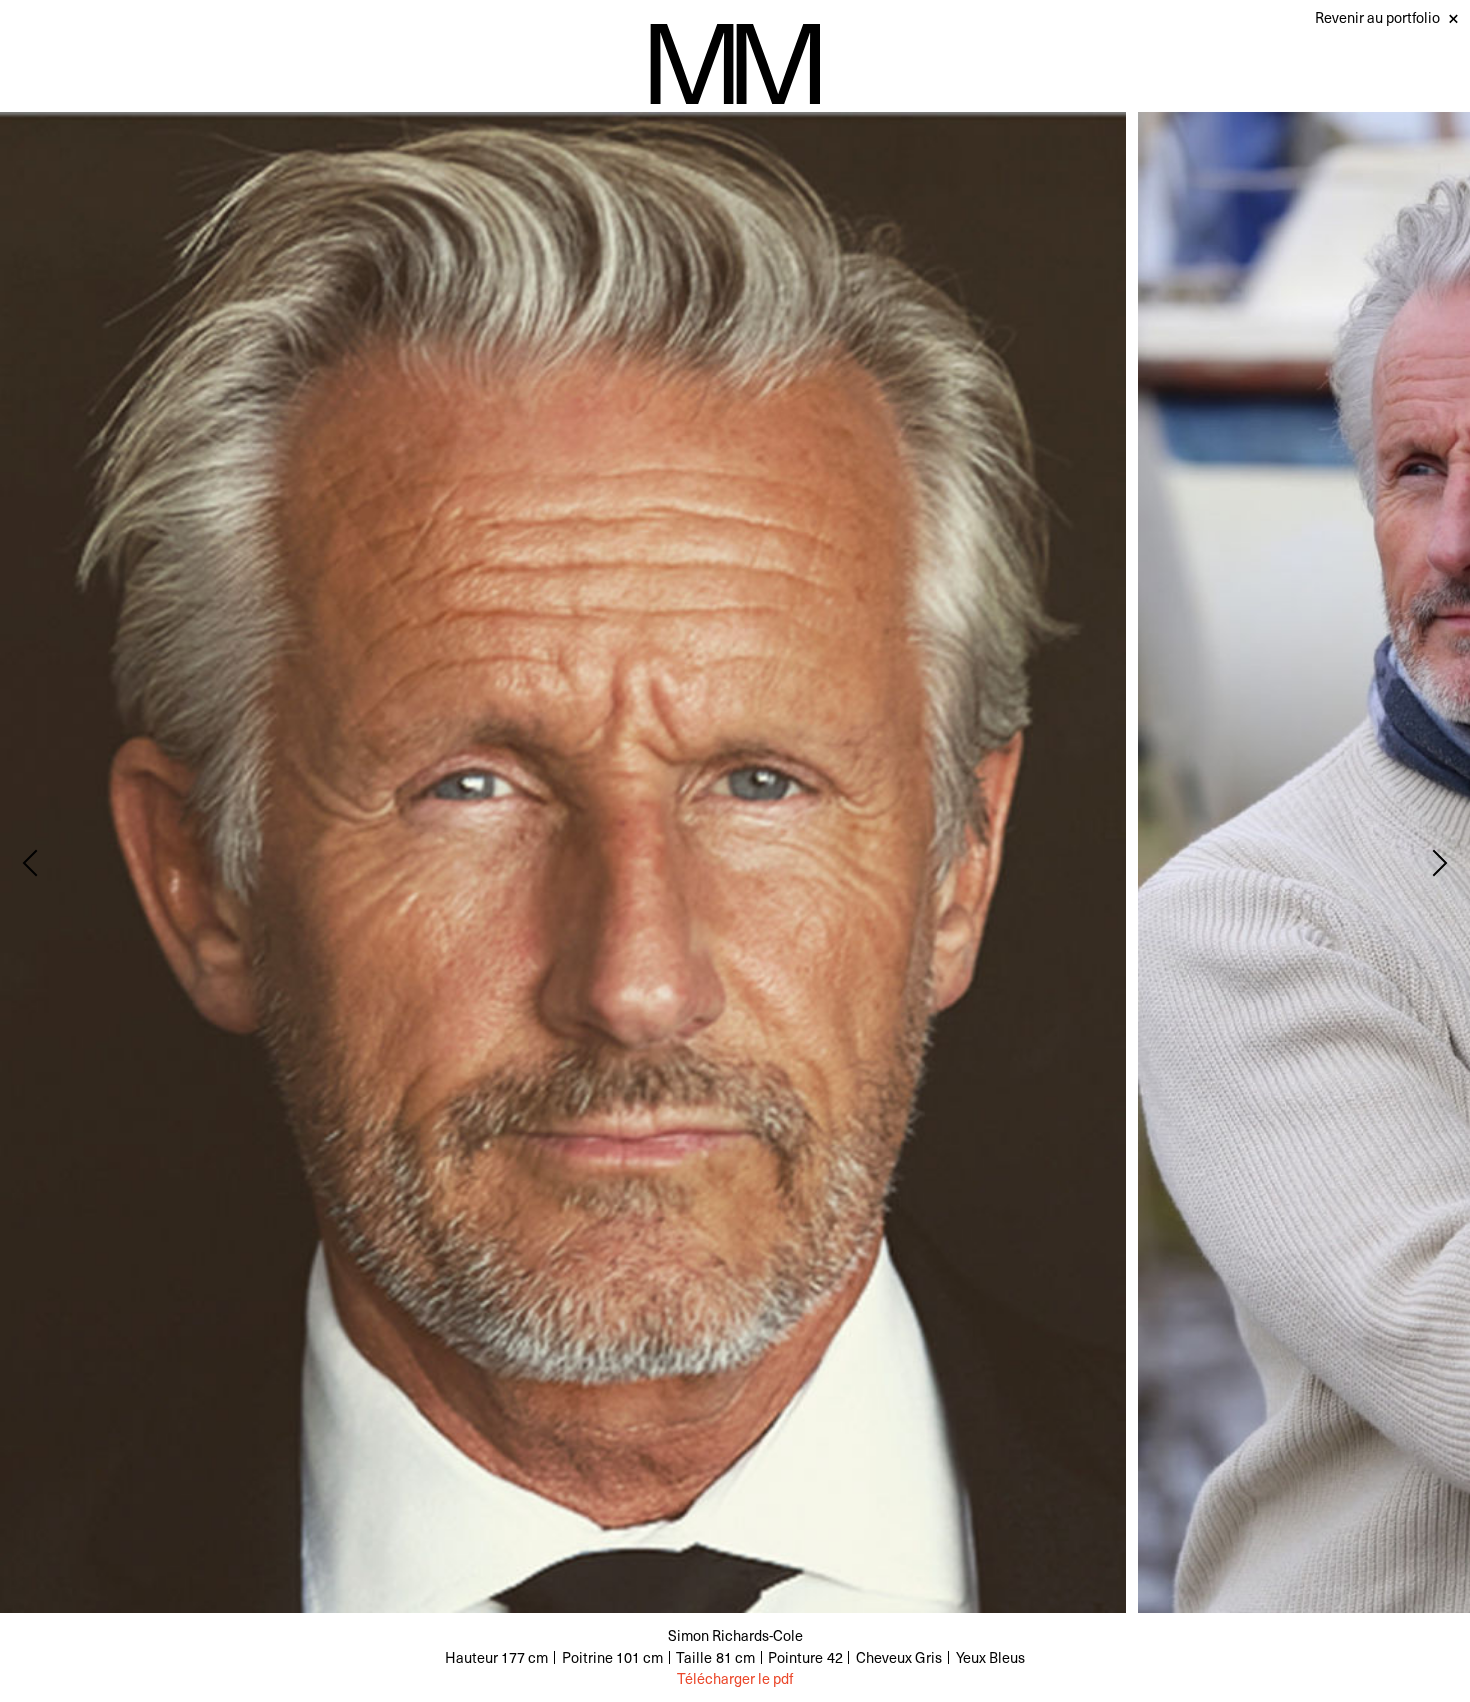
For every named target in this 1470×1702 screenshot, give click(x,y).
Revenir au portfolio (1377, 17)
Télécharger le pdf (735, 1678)
